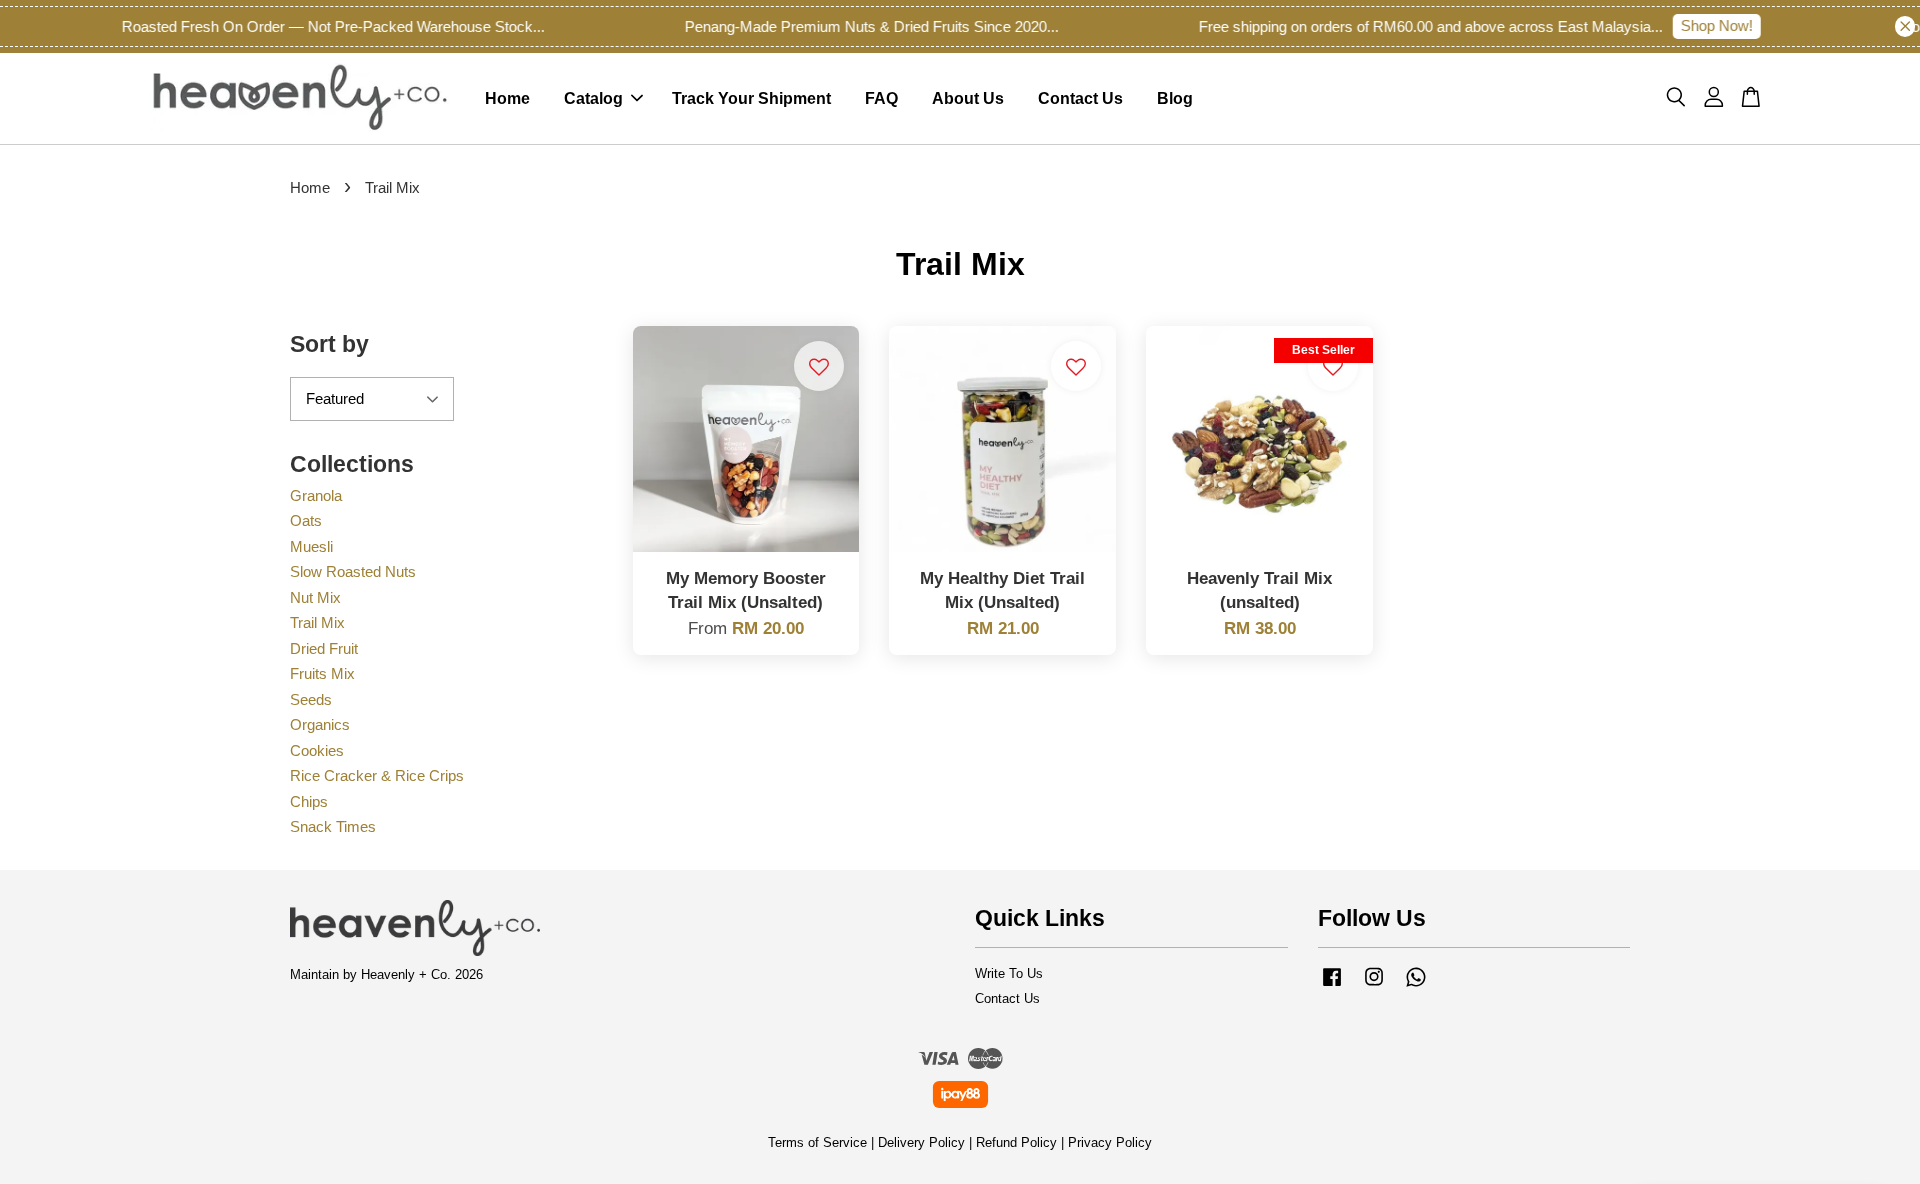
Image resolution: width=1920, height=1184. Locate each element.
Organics (320, 724)
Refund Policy (1016, 1142)
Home (507, 98)
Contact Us (1080, 98)
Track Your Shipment (751, 98)
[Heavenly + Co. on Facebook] (1332, 986)
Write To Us (1009, 973)
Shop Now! (1697, 25)
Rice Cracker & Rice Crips (377, 775)
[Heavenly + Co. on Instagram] (1374, 986)
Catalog (593, 98)
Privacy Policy (1110, 1142)
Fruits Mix (322, 673)
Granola (316, 495)
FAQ (881, 98)
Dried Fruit (324, 648)
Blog (1175, 98)
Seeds (311, 699)
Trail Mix (317, 622)
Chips (309, 801)
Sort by (329, 344)
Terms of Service (817, 1142)
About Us (968, 98)
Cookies (317, 750)
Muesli (311, 546)
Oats (306, 520)
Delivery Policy (921, 1142)
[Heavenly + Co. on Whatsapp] (1416, 986)
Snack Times (333, 826)
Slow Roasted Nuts (353, 571)
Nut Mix (315, 597)
